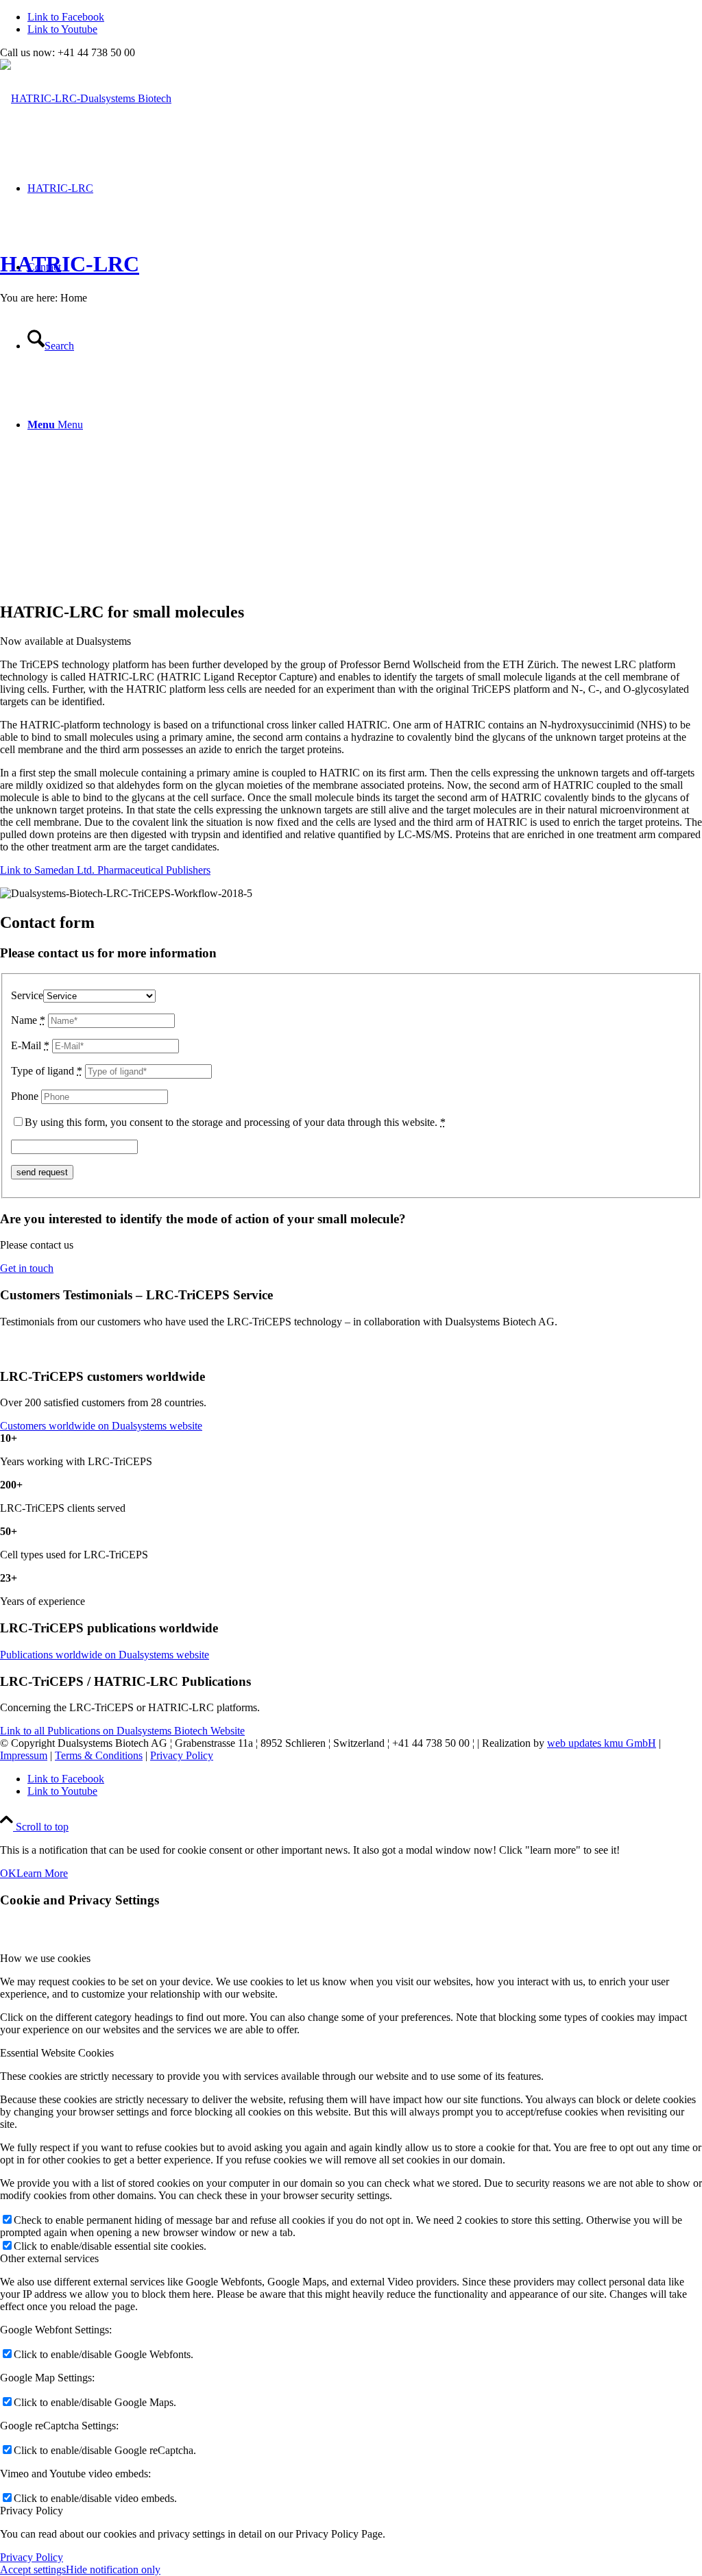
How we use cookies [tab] (45, 1958)
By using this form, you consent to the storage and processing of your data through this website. (235, 1122)
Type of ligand (47, 1071)
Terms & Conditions (99, 1755)
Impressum (24, 1755)
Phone (25, 1096)
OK (8, 1873)
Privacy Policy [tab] (32, 2511)
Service (27, 995)
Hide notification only (113, 2569)
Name (28, 1020)
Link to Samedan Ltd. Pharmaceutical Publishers (105, 870)
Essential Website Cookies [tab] (57, 2053)
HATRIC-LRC (70, 264)
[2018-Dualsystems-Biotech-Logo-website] (86, 98)
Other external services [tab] (49, 2258)
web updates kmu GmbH (602, 1743)
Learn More (42, 1873)
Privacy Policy (182, 1755)
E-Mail (30, 1045)
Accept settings (33, 2569)
